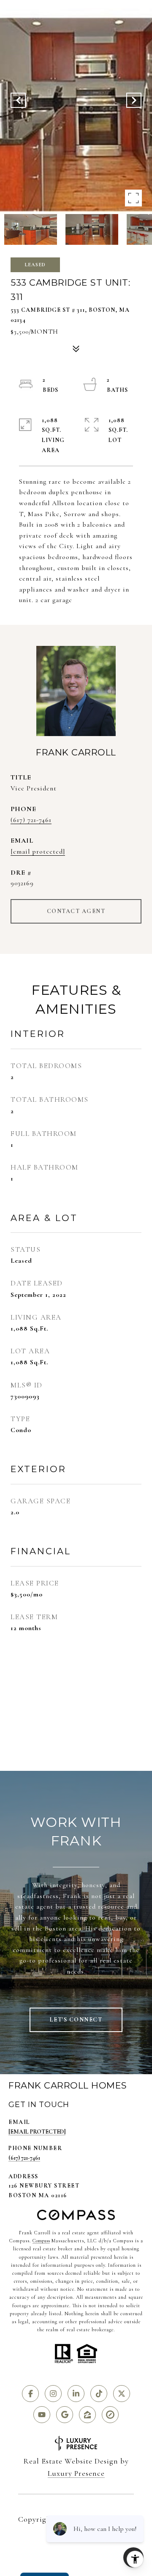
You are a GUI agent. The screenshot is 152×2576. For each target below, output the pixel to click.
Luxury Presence (76, 2473)
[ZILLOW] (87, 2415)
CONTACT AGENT (76, 911)
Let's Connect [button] (76, 2020)
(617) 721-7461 (31, 820)
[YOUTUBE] (42, 2415)
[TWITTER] (122, 2394)
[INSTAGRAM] (53, 2394)
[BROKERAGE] (110, 2415)
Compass (41, 2241)
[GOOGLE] (65, 2415)
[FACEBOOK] (30, 2394)
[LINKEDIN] (76, 2394)
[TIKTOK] (99, 2394)
